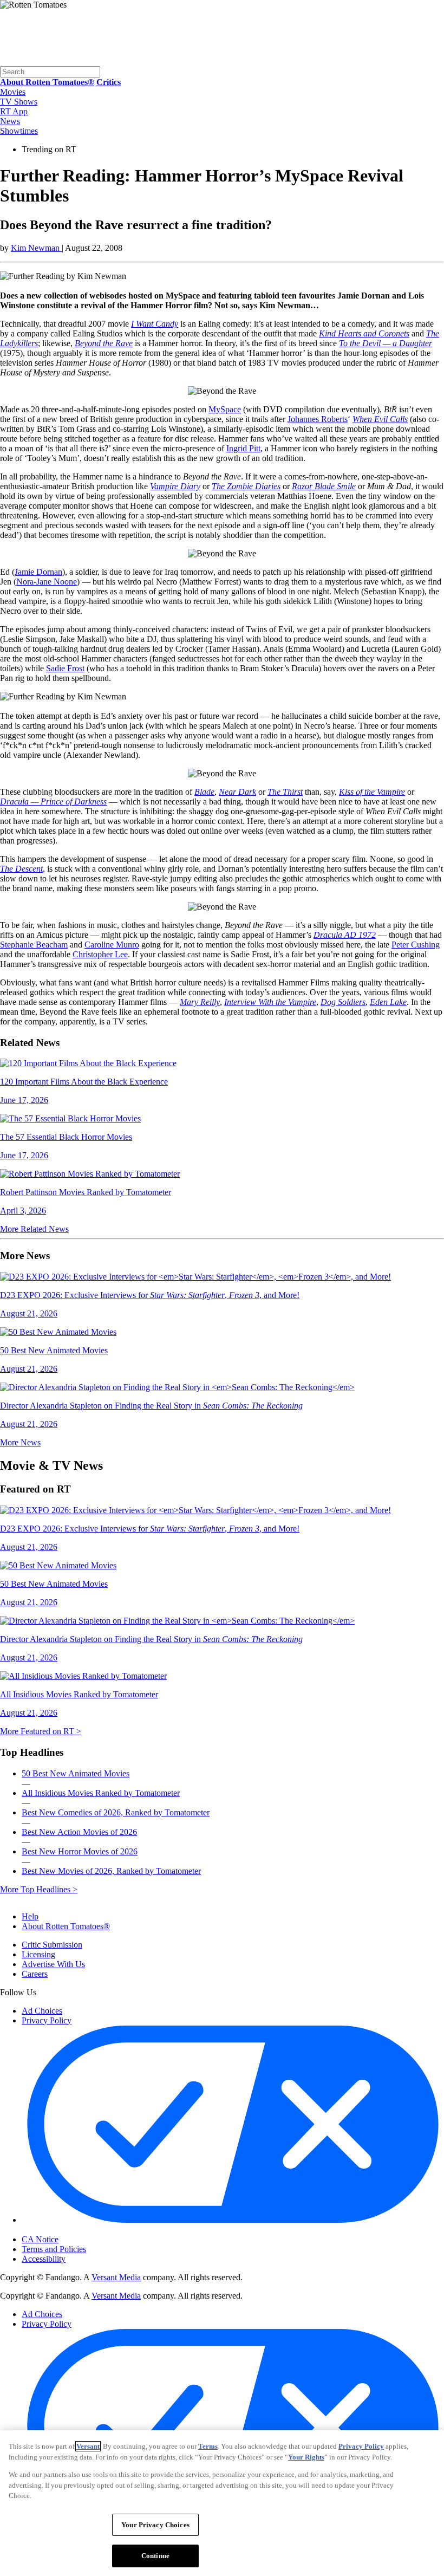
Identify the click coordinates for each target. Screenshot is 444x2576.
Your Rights (306, 2457)
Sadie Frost (65, 668)
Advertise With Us (53, 1964)
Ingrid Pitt (243, 448)
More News (20, 1442)
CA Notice (40, 2239)
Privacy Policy (47, 2020)
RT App (14, 111)
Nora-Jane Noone (47, 582)
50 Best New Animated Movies (76, 1773)
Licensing (38, 1954)
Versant (88, 2446)
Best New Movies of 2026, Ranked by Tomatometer (111, 1871)
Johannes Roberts (318, 419)
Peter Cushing (416, 945)
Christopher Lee (100, 954)
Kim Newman (36, 248)
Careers (35, 1974)
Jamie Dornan (38, 572)
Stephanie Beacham (34, 945)
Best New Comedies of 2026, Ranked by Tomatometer (116, 1812)
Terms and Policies (54, 2249)
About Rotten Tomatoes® (66, 1926)
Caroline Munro (112, 945)
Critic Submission (52, 1945)
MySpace (225, 409)
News (10, 121)
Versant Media (116, 2277)
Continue (155, 2556)
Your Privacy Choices (67, 2230)
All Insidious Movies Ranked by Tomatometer (101, 1793)
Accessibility (44, 2259)
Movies (13, 92)
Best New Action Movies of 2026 (79, 1832)
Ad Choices (42, 2011)
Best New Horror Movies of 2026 (80, 1851)
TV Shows (19, 102)
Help (30, 1916)
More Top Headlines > (39, 1889)
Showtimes (19, 131)
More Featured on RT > (41, 1731)
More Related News (34, 1229)
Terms (208, 2446)
